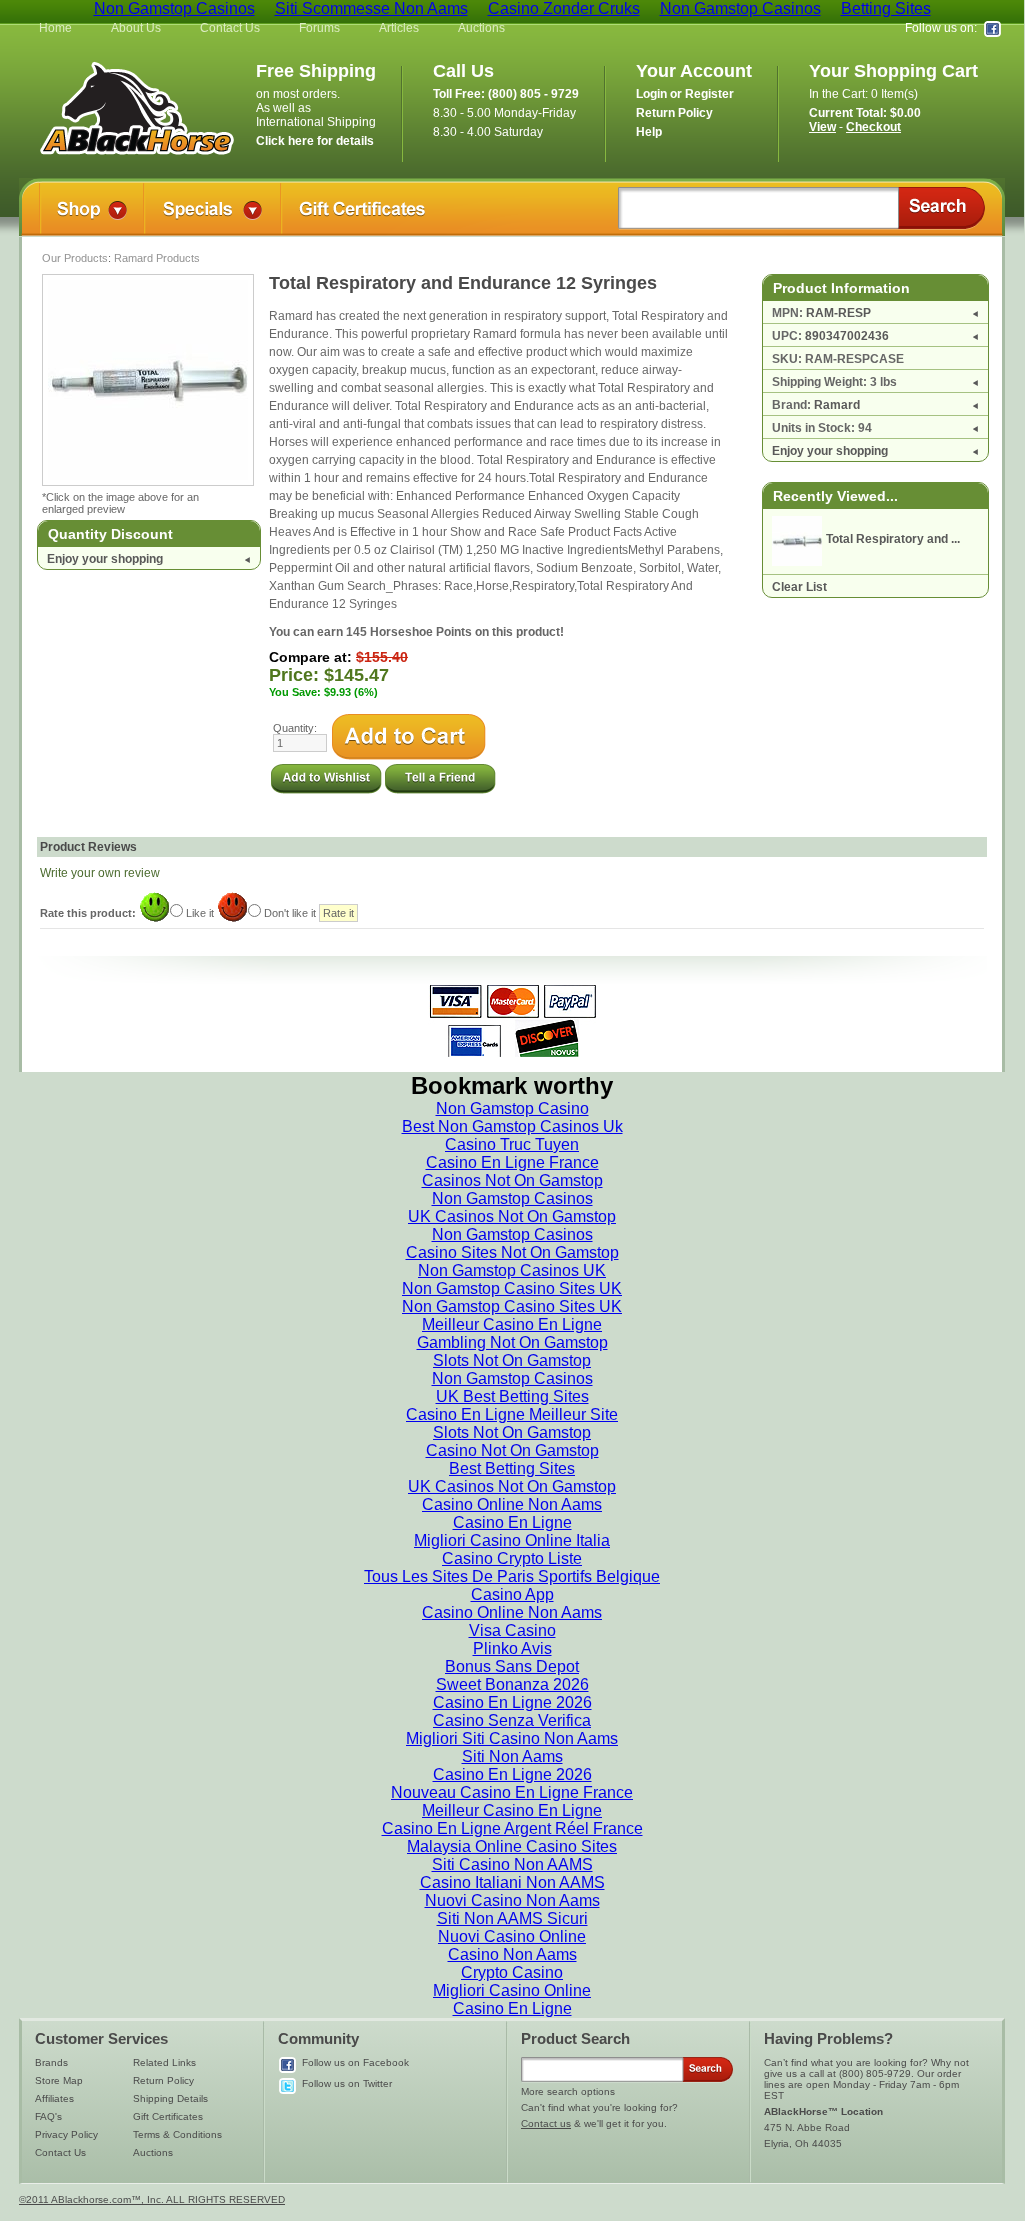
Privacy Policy (66, 2134)
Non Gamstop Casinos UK (512, 1270)
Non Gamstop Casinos (512, 1198)
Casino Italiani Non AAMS (512, 1882)
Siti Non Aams (512, 1756)
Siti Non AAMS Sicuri (512, 1918)
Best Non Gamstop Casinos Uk (512, 1126)
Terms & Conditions (177, 2134)
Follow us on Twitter (347, 2083)
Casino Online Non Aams (512, 1504)
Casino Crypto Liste (512, 1558)
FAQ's (48, 2116)
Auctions (481, 28)
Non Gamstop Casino (512, 1108)
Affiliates (54, 2098)
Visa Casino (512, 1630)
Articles (399, 28)
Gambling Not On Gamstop (512, 1342)
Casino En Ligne (512, 1522)
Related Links (164, 2062)
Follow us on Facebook (355, 2062)
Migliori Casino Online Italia (512, 1540)
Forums (319, 28)
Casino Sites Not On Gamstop (512, 1252)
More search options (568, 2091)
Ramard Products (157, 258)
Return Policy (163, 2080)
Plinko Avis (512, 1648)
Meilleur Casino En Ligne (512, 1324)
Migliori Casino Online (512, 1990)
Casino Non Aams (512, 1954)
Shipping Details (170, 2098)
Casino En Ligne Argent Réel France (512, 1828)
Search (941, 208)
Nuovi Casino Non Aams (512, 1900)
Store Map (59, 2080)
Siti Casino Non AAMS (512, 1864)
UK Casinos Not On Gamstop (512, 1216)
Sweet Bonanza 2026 (512, 1684)
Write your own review (100, 873)
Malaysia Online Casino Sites (512, 1846)
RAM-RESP (838, 313)
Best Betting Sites (512, 1468)
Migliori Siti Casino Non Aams (512, 1738)
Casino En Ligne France (512, 1162)
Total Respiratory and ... (893, 539)
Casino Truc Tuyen (512, 1144)
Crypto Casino (512, 1972)
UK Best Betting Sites (512, 1396)
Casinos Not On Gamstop (512, 1180)
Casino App (512, 1594)
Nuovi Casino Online (512, 1936)
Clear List (799, 587)
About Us (136, 28)
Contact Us (230, 28)
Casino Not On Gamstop (512, 1450)
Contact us (546, 2123)
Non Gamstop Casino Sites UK (512, 1288)
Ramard (837, 405)
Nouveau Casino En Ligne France (512, 1792)
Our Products (75, 258)
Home (55, 28)
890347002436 (847, 336)
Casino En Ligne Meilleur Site (512, 1414)
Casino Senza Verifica (512, 1720)
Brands (51, 2062)
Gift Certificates (168, 2116)
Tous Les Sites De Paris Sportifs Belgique (512, 1576)
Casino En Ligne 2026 (512, 1702)
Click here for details (315, 141)
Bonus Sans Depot (512, 1666)
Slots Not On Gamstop (512, 1360)
